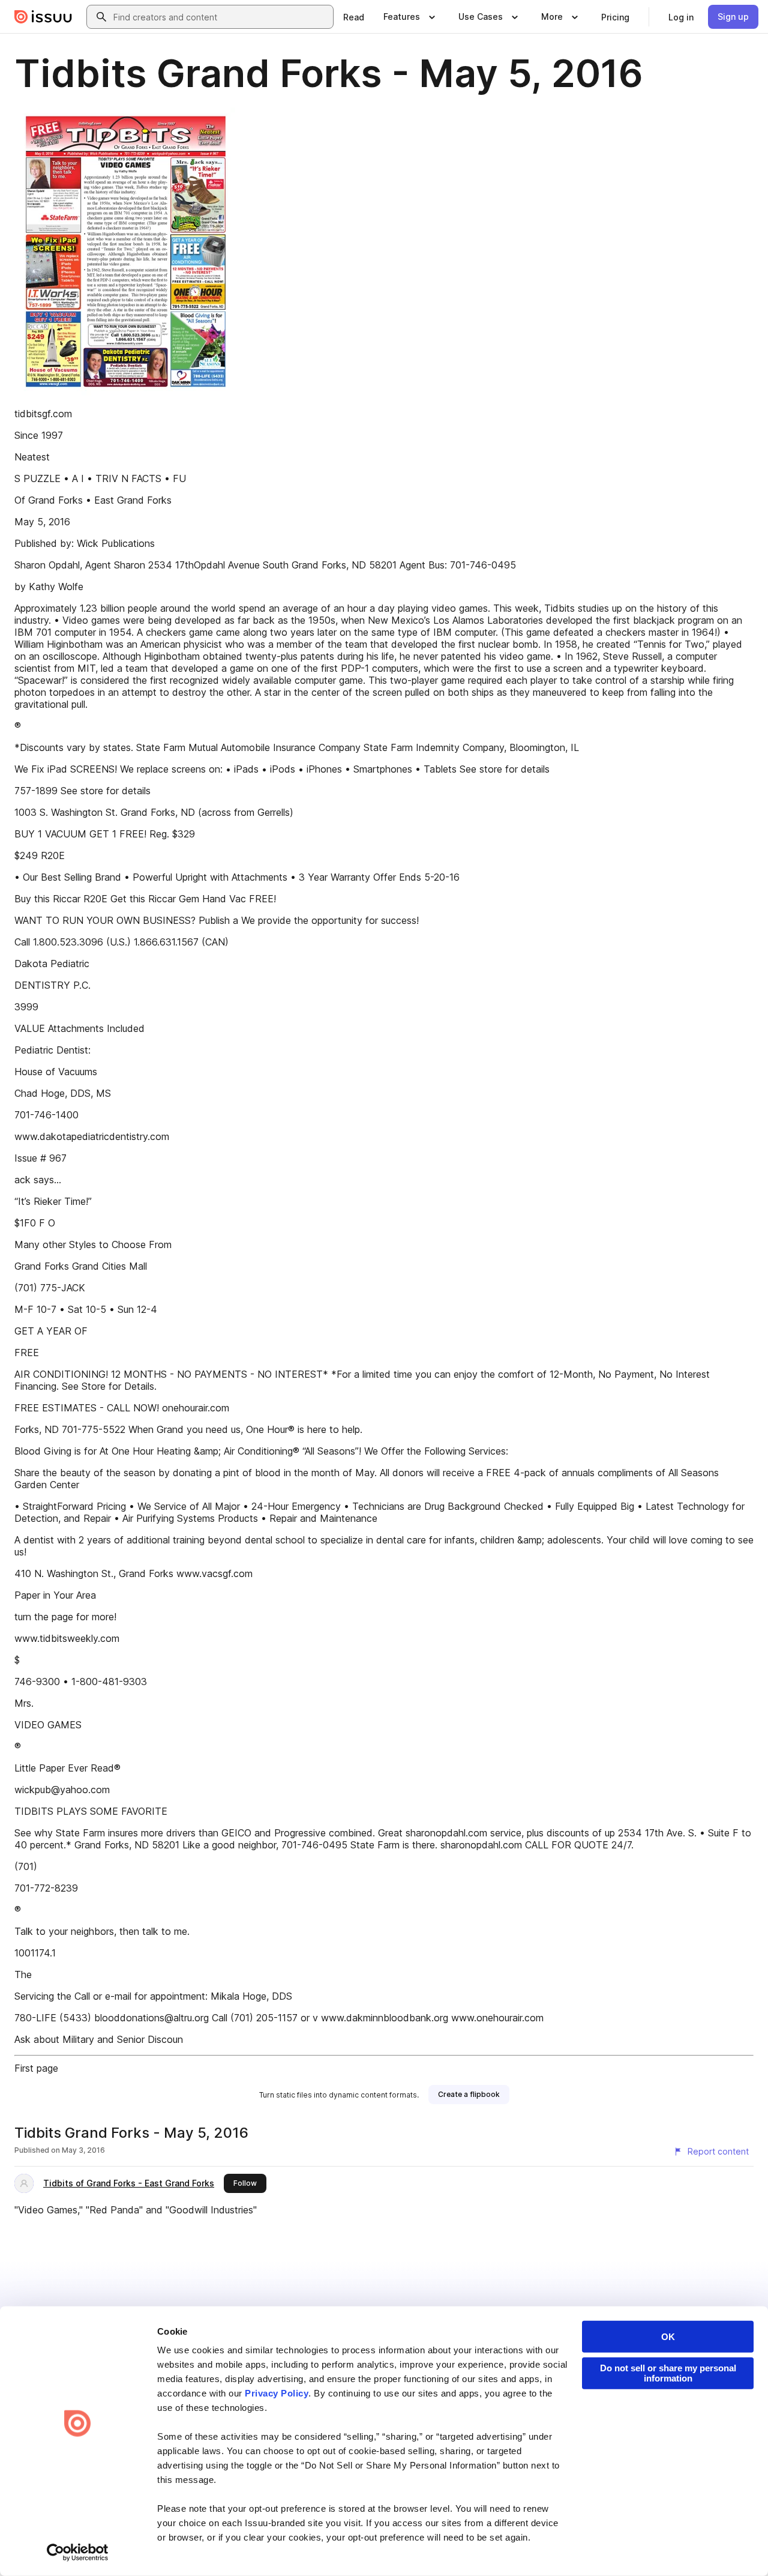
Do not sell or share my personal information (668, 2373)
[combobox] (221, 17)
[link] (354, 17)
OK (668, 2337)
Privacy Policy (277, 2393)
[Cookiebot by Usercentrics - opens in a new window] (78, 2553)
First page (36, 2068)
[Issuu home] (43, 17)
